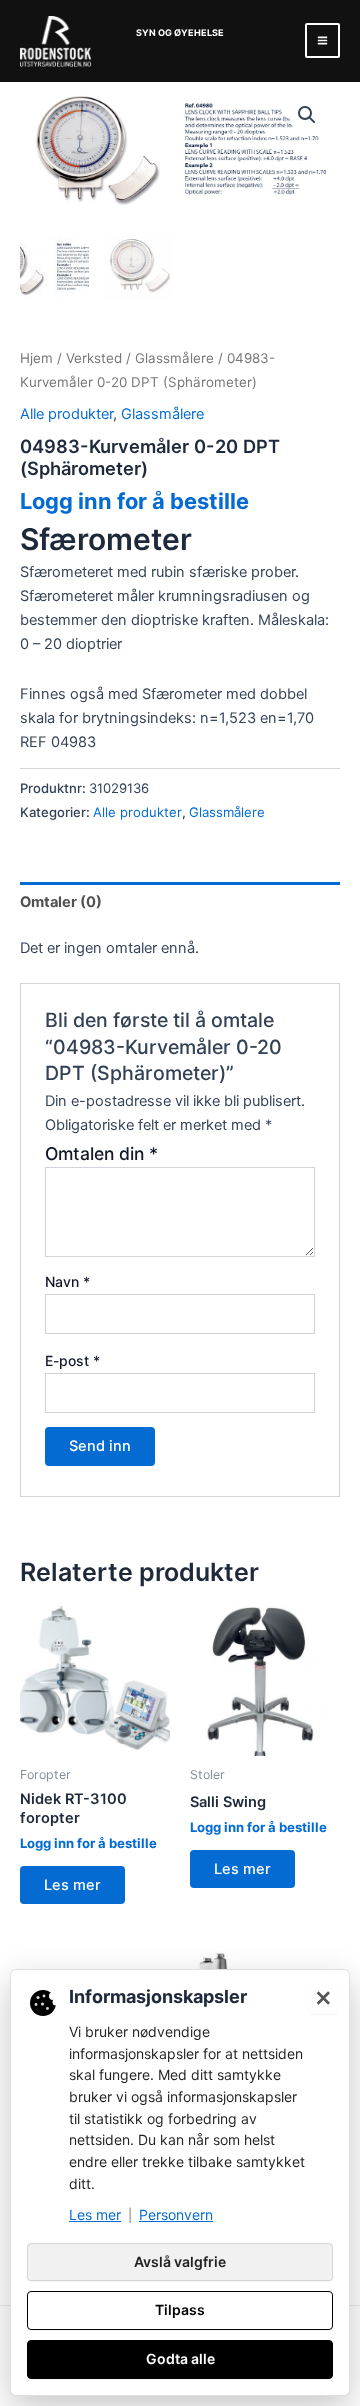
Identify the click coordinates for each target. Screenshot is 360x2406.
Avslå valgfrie (180, 2261)
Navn (67, 1281)
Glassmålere (174, 358)
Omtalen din (101, 1153)
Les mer (72, 1885)
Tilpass (180, 2309)
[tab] (180, 901)
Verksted (94, 358)
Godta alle (180, 2358)
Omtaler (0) (61, 902)
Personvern (176, 2214)
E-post (72, 1360)
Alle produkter (66, 414)
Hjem (36, 358)
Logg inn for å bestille (134, 501)
